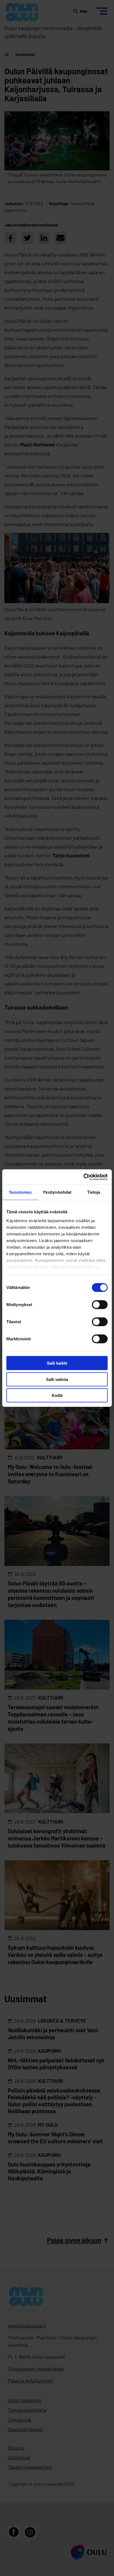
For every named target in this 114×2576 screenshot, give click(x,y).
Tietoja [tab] (94, 1192)
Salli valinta (57, 1379)
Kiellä (57, 1395)
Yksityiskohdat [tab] (57, 1192)
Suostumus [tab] (20, 1192)
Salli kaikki (57, 1363)
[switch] (100, 1305)
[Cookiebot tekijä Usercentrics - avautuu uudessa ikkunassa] (83, 1177)
